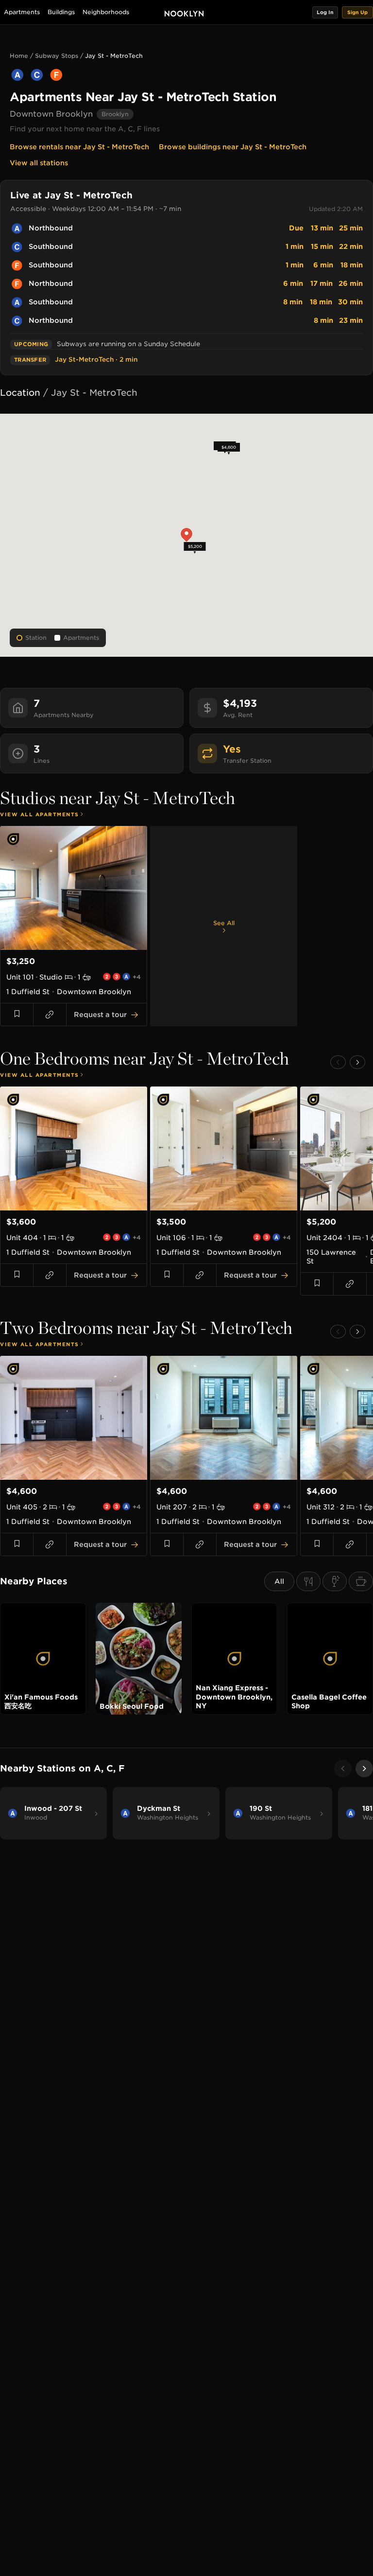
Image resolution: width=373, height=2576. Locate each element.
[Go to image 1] (62, 945)
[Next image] (137, 888)
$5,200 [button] (195, 546)
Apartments (22, 12)
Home (19, 56)
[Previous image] (10, 888)
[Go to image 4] (80, 945)
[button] (325, 12)
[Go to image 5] (85, 945)
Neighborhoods (106, 12)
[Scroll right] (364, 1769)
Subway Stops (57, 56)
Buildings (61, 12)
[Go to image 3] (74, 945)
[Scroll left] (343, 1769)
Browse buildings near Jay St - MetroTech (233, 147)
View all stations (39, 163)
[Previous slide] (338, 1062)
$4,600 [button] (229, 448)
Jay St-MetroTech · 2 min (96, 359)
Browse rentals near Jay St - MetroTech (79, 147)
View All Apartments (40, 814)
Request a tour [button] (100, 1015)
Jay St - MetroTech (114, 56)
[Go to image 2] (68, 945)
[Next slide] (357, 1062)
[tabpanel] (186, 926)
